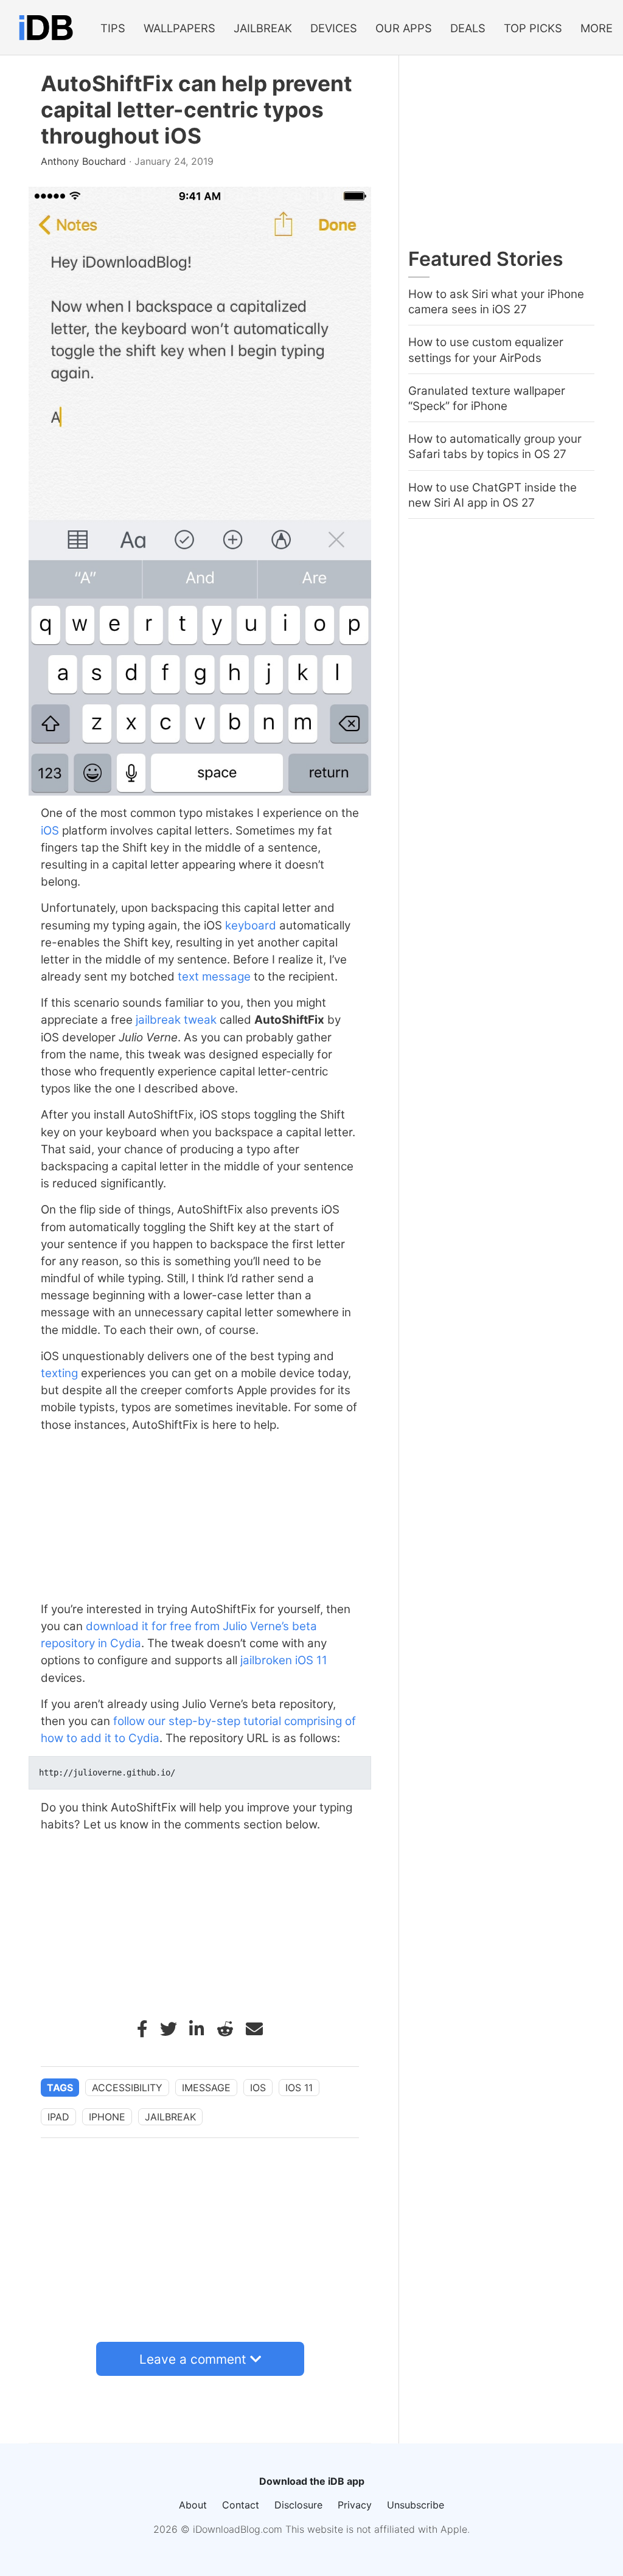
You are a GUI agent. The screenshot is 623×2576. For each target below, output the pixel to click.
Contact (241, 2505)
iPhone (107, 2117)
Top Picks (533, 28)
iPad (58, 2117)
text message (214, 977)
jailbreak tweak (176, 1020)
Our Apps (404, 28)
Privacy (355, 2505)
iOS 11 (311, 1660)
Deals (468, 28)
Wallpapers (179, 28)
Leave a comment (193, 2359)
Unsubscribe (416, 2505)
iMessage (206, 2088)
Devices (334, 28)
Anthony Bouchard (85, 161)
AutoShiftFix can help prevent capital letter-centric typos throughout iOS (197, 110)
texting (59, 1373)
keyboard (251, 925)
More (597, 28)
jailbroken (266, 1660)
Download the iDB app (312, 2481)
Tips (113, 28)
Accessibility (127, 2088)
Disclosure (298, 2505)
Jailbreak (263, 28)
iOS (50, 831)
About (193, 2505)
